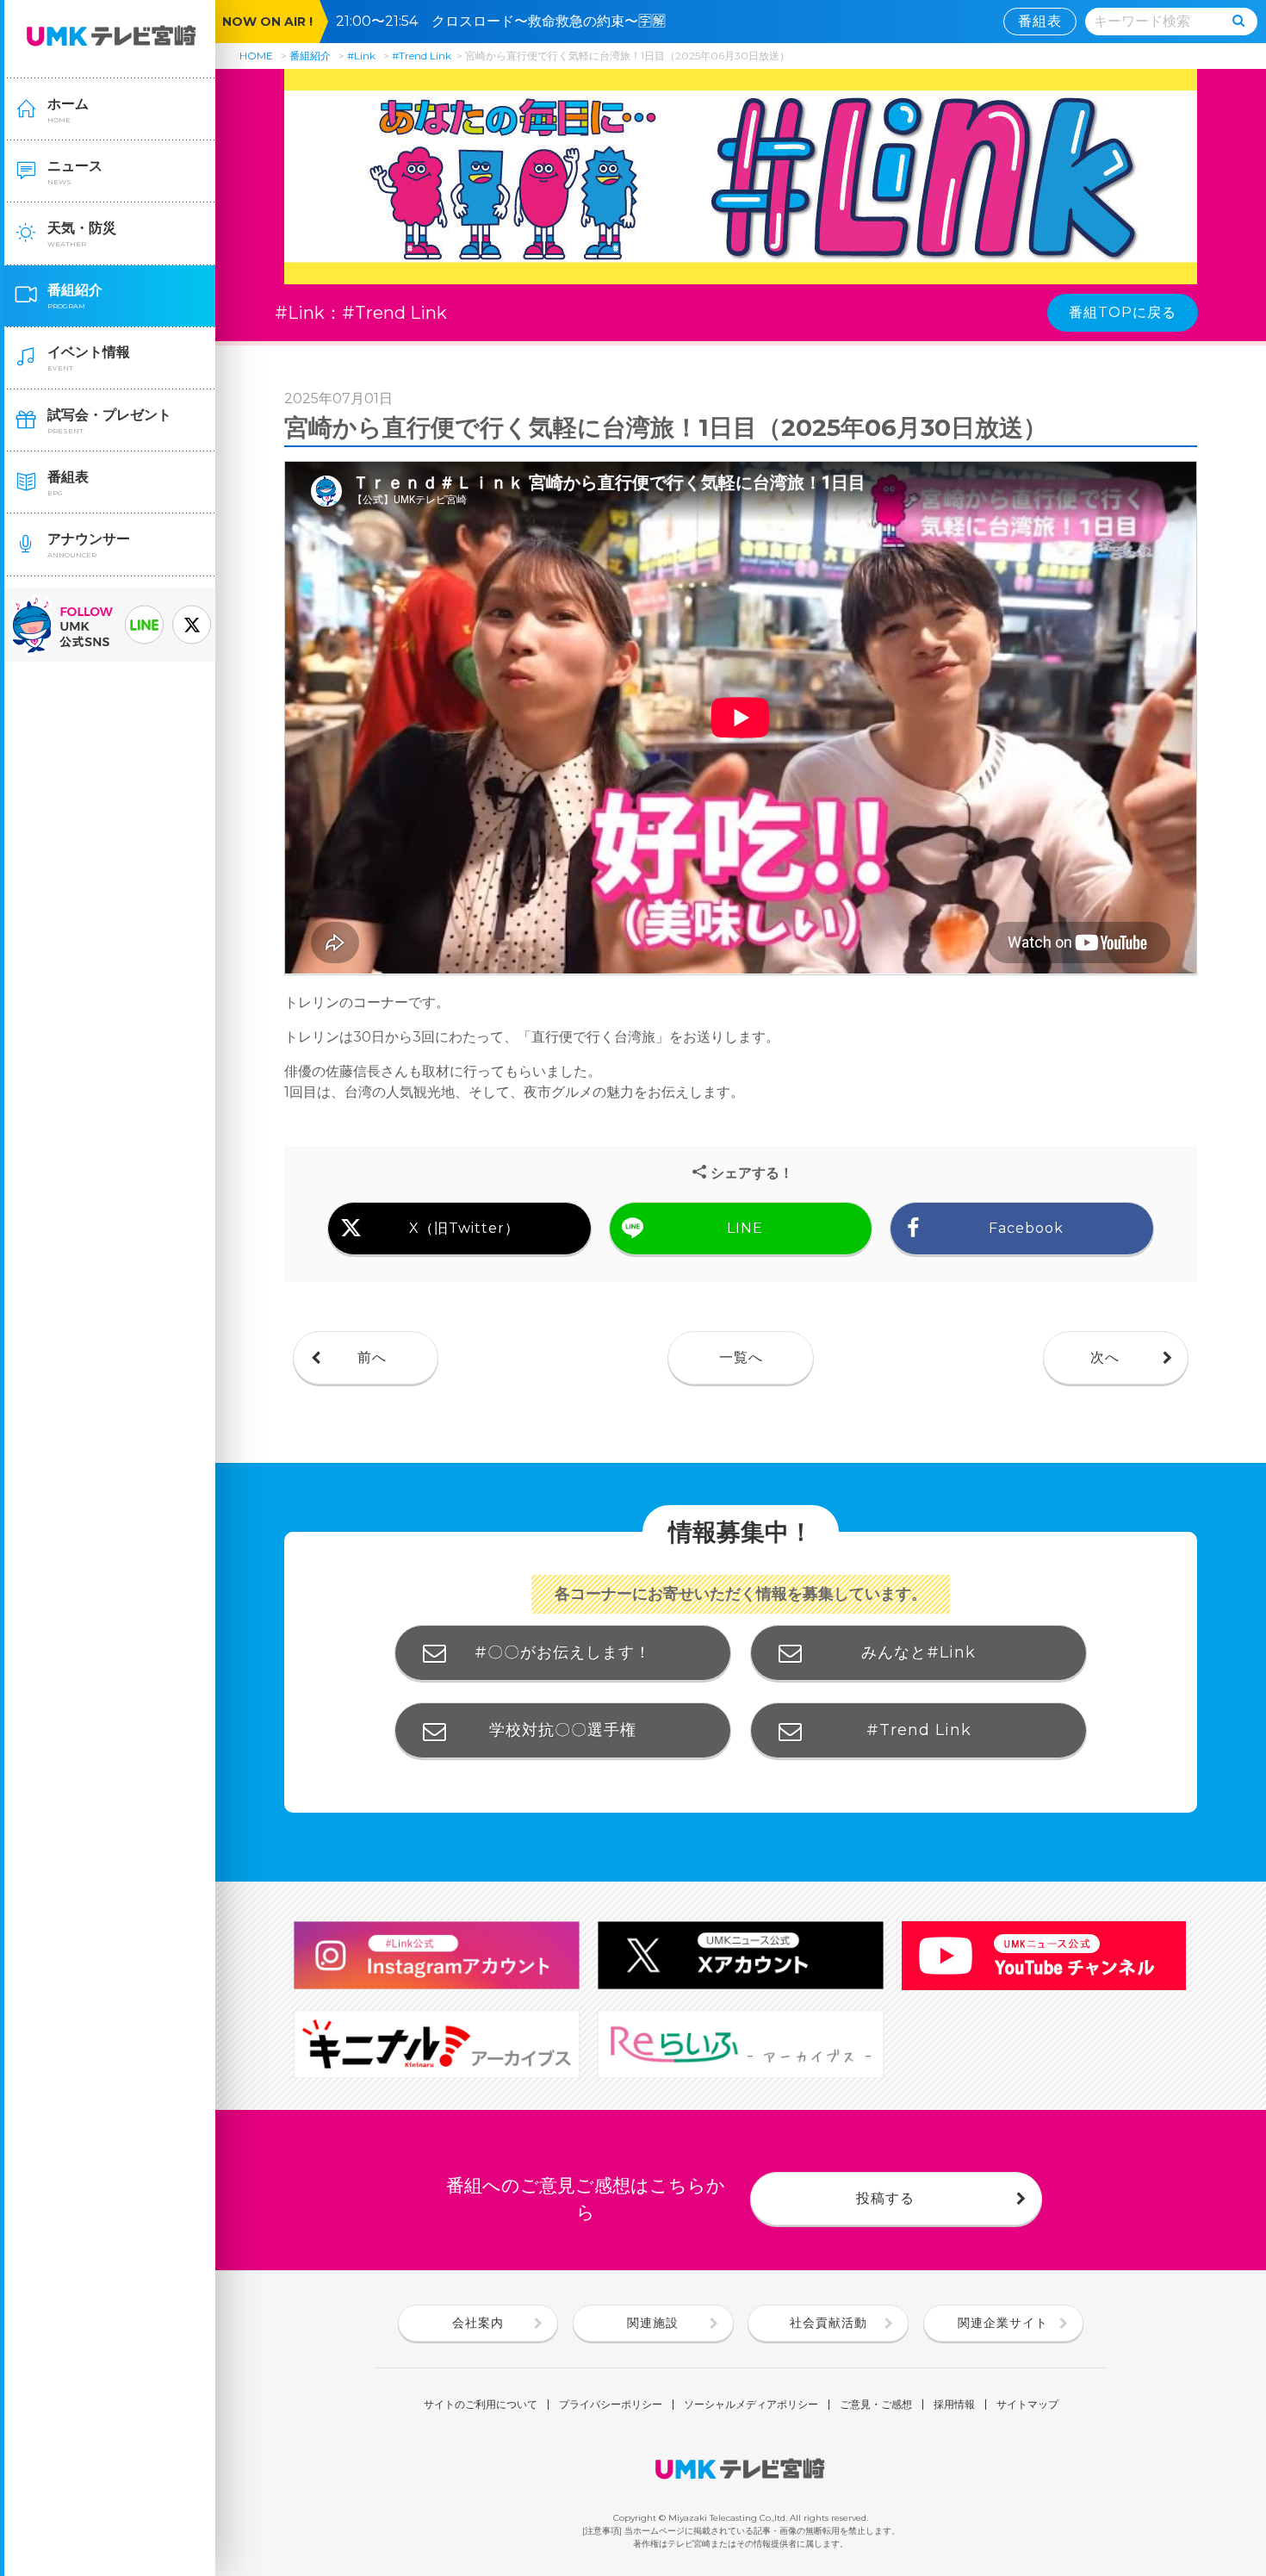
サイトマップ (1027, 2405)
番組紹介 (310, 56)
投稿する (885, 2198)
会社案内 (478, 2323)
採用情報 (954, 2405)
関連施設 (653, 2323)
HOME (256, 56)
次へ (1105, 1357)
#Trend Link (422, 56)
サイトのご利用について (481, 2405)
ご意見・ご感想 (876, 2405)
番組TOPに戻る (1123, 312)
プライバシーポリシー (611, 2405)
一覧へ (741, 1357)
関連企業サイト (1003, 2323)
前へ (372, 1357)
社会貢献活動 (828, 2323)
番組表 (1040, 21)
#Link (361, 56)
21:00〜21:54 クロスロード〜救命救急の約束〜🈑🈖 (508, 21)
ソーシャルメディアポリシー (751, 2405)
